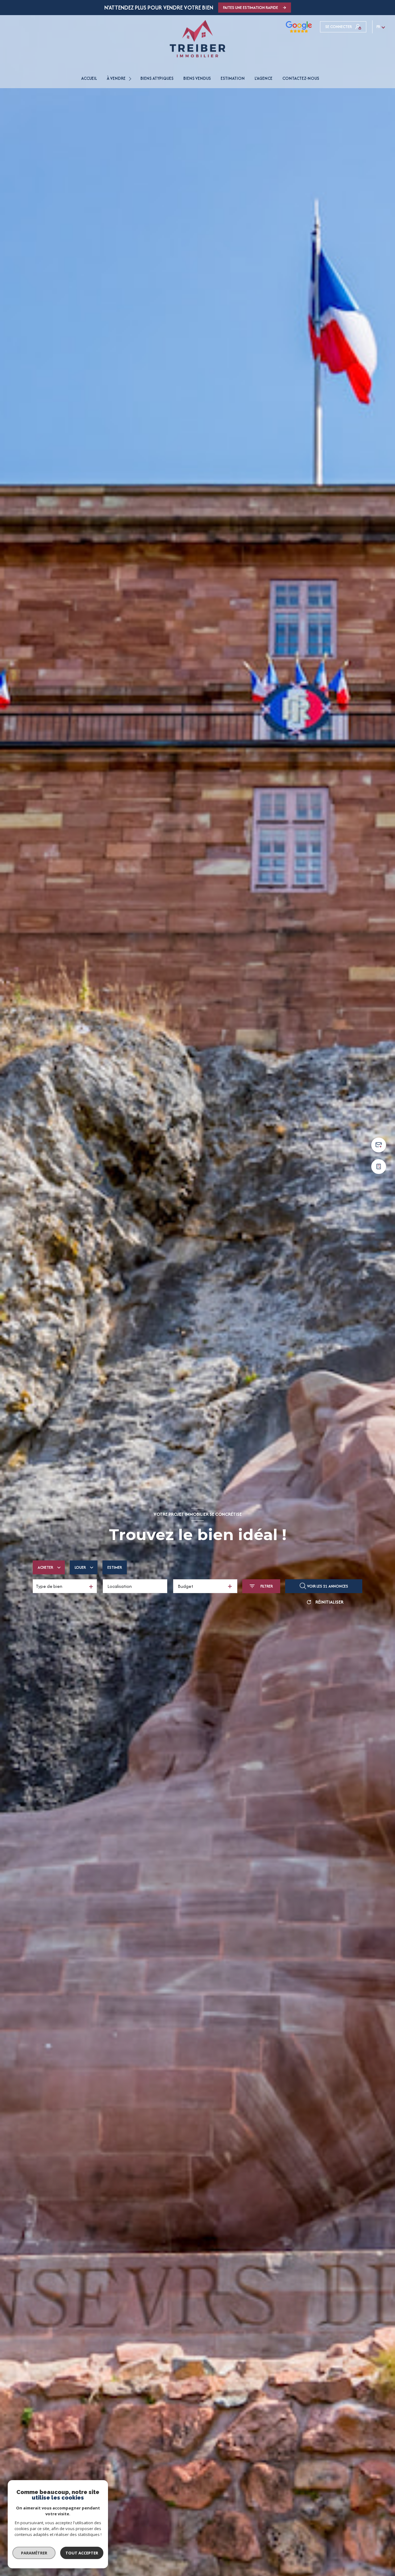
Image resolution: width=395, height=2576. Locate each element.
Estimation (233, 78)
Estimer (115, 1567)
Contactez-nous (301, 78)
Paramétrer (34, 2553)
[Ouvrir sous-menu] (131, 78)
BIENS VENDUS (197, 78)
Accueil (89, 78)
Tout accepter (82, 2553)
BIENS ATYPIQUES (157, 78)
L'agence (264, 78)
